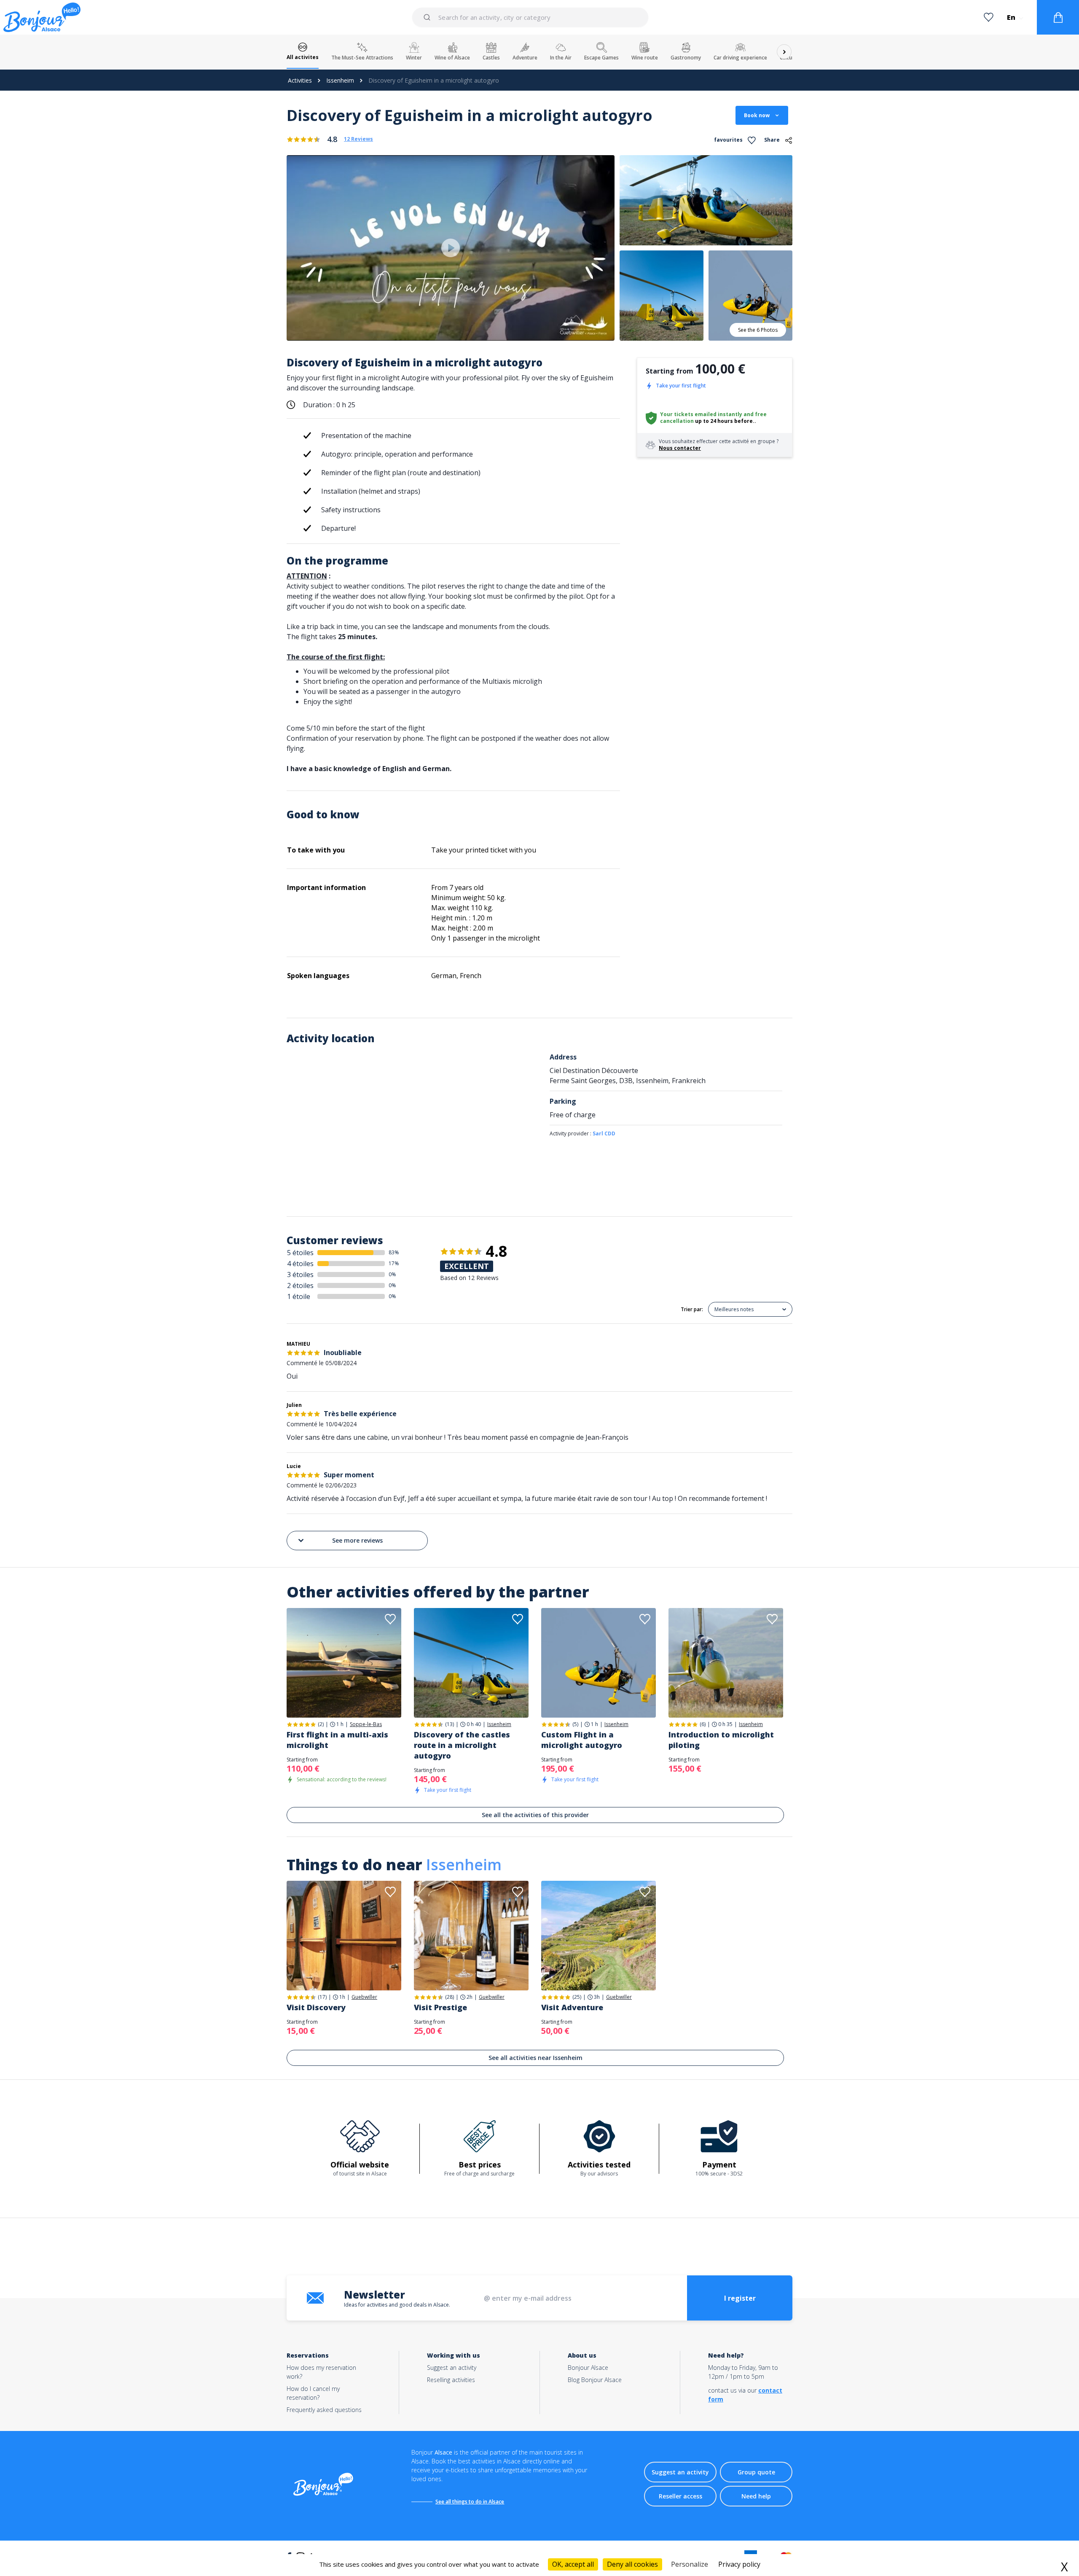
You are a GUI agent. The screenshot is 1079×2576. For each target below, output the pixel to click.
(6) (703, 1724)
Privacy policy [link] (739, 2564)
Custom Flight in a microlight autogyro (582, 1740)
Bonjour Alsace (588, 2368)
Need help (756, 2496)
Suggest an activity (452, 2368)
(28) (450, 1997)
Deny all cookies (632, 2564)
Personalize (690, 2564)
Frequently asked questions (324, 2410)
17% (394, 1263)
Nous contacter (680, 448)
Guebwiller (364, 1997)
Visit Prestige (440, 2007)
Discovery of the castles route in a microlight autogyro (462, 1745)
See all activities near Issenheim (535, 2058)
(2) (321, 1724)
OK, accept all (573, 2564)
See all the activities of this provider (535, 1815)
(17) (322, 1997)
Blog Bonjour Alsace (595, 2380)
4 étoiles (300, 1264)
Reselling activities (451, 2380)
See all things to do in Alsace (470, 2502)
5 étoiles (300, 1253)
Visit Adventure (572, 2007)
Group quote (756, 2472)
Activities (300, 80)
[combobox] (531, 17)
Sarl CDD (604, 1133)
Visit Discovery (316, 2007)
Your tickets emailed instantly (701, 414)
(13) (450, 1724)
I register (740, 2298)
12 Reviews (358, 139)
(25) (577, 1997)
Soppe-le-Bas (366, 1724)
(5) (575, 1724)
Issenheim (340, 80)
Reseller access (680, 2496)
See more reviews (357, 1540)
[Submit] (428, 17)
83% (394, 1252)
